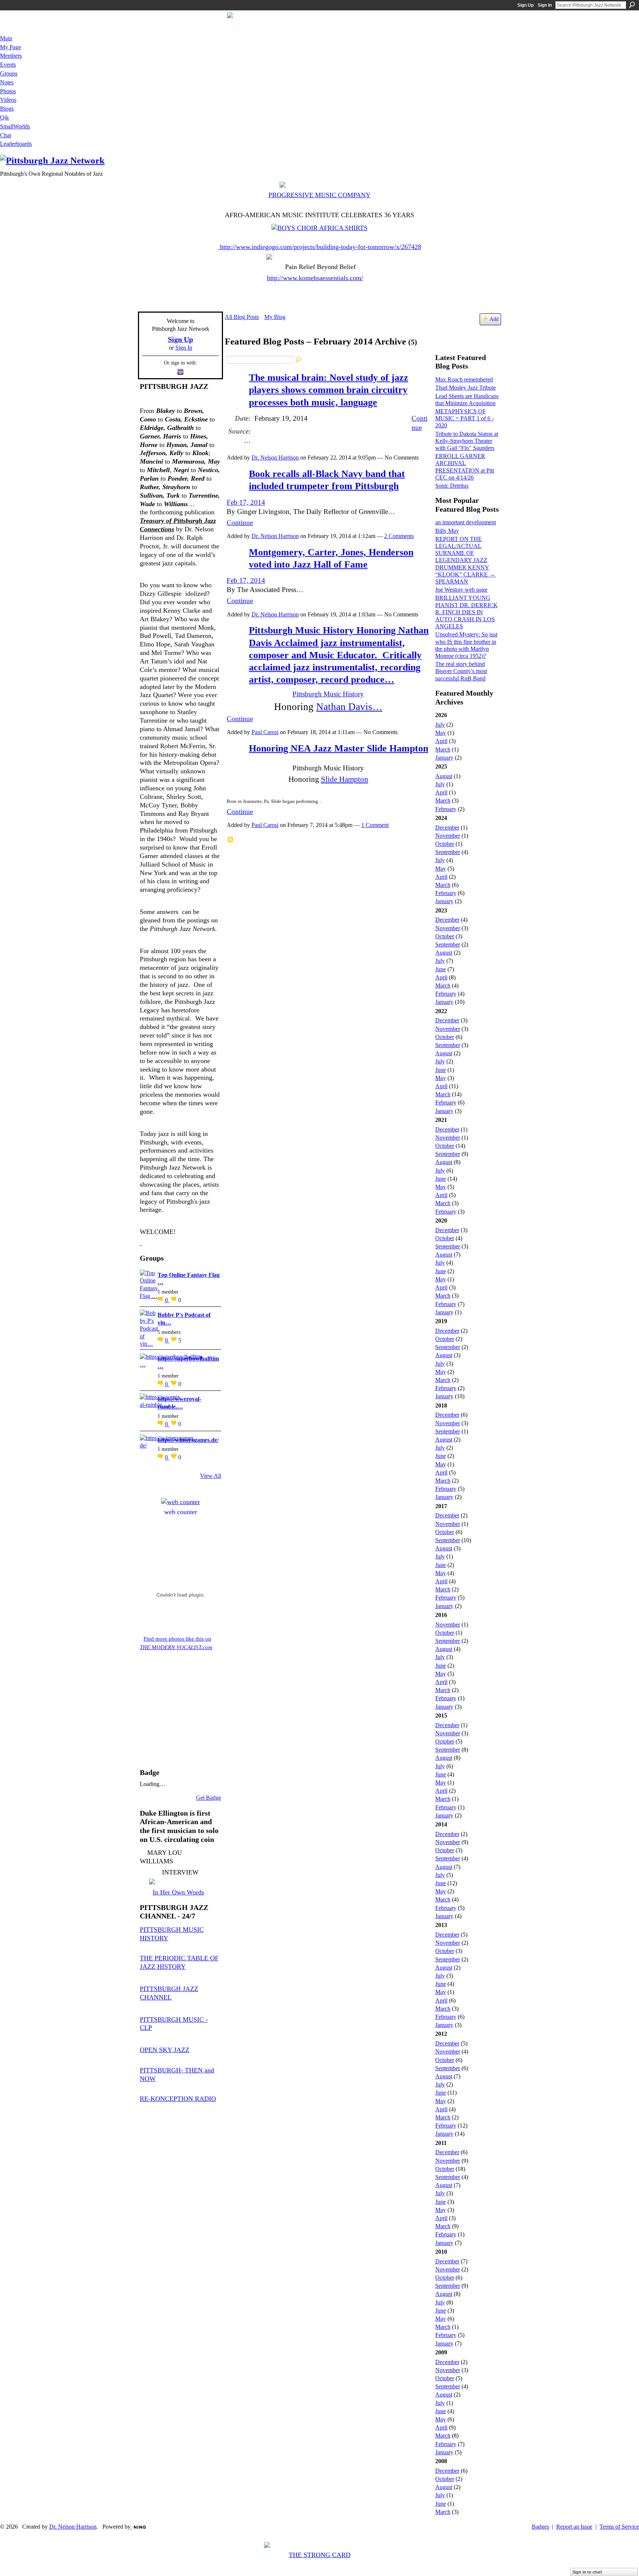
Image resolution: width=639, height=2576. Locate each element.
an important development (466, 522)
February (446, 809)
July (440, 725)
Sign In (545, 5)
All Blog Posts (242, 317)
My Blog (275, 317)
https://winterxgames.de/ (188, 1440)
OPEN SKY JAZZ (165, 2050)
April (441, 741)
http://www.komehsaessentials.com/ (315, 278)
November (448, 836)
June (441, 969)
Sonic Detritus (452, 486)
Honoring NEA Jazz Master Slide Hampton (339, 748)
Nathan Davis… (349, 707)
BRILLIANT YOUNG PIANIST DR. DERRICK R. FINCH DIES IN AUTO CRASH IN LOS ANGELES (466, 612)
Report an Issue (574, 2527)
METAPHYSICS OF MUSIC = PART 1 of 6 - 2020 (464, 418)
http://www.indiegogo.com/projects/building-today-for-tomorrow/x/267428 (321, 247)
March (443, 749)
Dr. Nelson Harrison (275, 458)
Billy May (447, 531)
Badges (540, 2527)
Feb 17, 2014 (246, 502)
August (444, 776)
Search (632, 5)
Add (494, 319)
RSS (231, 840)
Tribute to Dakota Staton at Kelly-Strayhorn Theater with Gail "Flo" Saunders (467, 441)
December (447, 828)
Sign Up (525, 5)
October (445, 844)
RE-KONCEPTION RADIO (178, 2099)
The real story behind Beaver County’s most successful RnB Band (461, 671)
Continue (240, 523)
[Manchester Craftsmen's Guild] (141, 1243)
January (444, 758)
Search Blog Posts (299, 360)
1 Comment (375, 825)
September (448, 852)
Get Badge (209, 1798)
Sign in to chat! (587, 2572)
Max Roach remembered (464, 379)
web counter (181, 1512)
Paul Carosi (265, 732)
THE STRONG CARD (320, 2555)
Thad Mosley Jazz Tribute (466, 388)
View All (211, 1476)
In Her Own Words (178, 1892)
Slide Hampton (345, 779)
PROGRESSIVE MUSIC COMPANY (319, 195)
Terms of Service (619, 2527)
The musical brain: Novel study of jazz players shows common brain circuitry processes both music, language (329, 390)
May (441, 733)
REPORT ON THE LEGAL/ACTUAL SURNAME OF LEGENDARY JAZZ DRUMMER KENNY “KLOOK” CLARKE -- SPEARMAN (466, 560)
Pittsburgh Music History (328, 694)
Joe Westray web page (461, 590)
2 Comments (399, 536)
